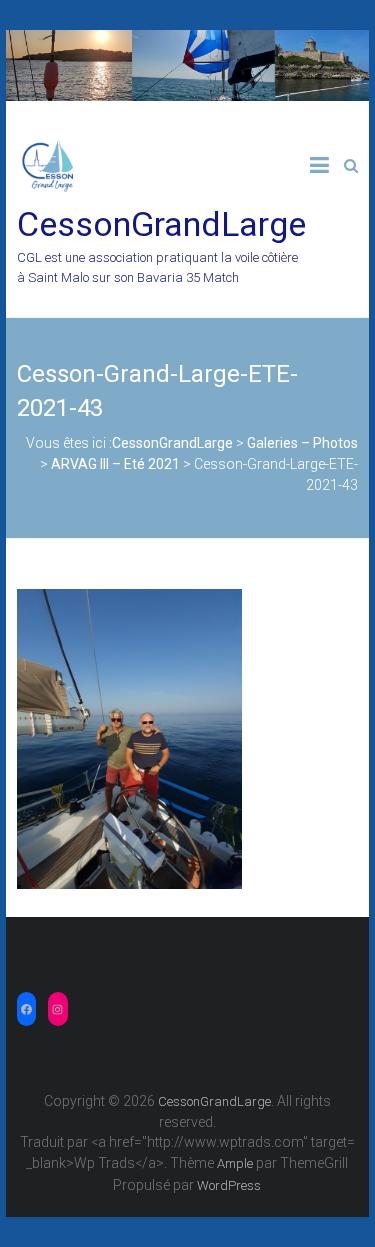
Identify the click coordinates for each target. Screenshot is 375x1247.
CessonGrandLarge (161, 224)
